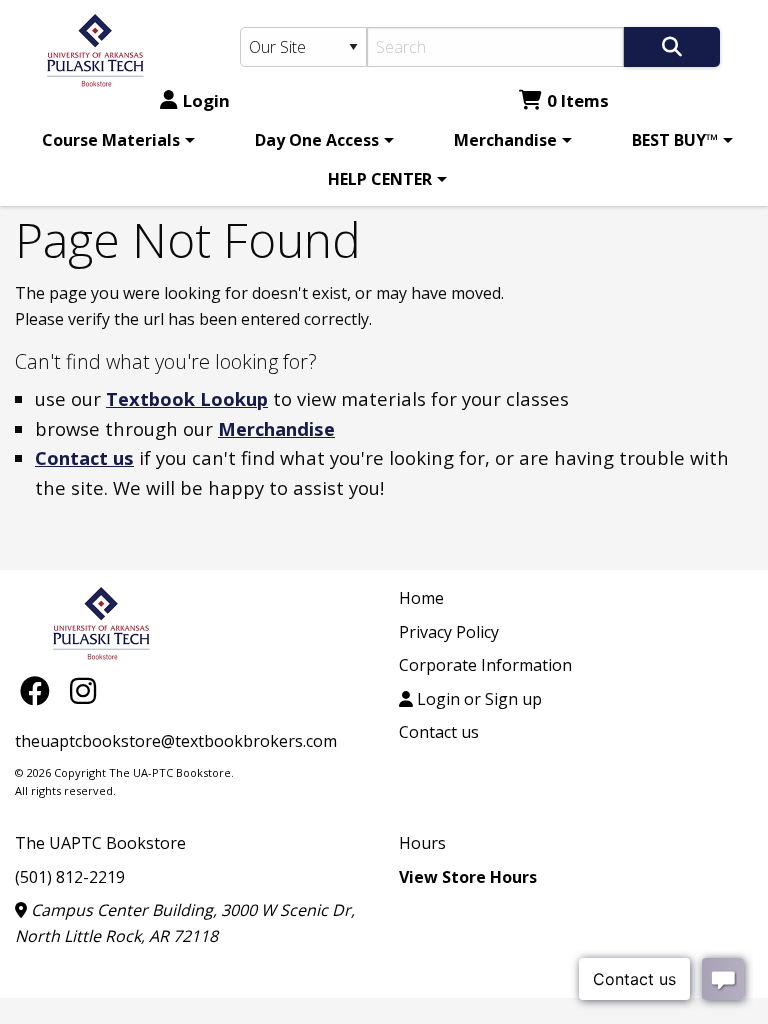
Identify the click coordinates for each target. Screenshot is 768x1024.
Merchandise (505, 140)
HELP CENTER (380, 179)
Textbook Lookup (187, 398)
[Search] (672, 47)
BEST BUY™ (675, 140)
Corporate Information (485, 665)
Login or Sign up (477, 699)
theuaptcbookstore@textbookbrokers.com (176, 741)
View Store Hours (468, 877)
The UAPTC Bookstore (100, 843)
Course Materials (111, 140)
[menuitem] (115, 140)
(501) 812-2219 (70, 877)
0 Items (578, 100)
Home (421, 598)
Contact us (84, 457)
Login (206, 100)
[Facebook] (40, 690)
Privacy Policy (449, 632)
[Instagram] (83, 690)
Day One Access (317, 140)
